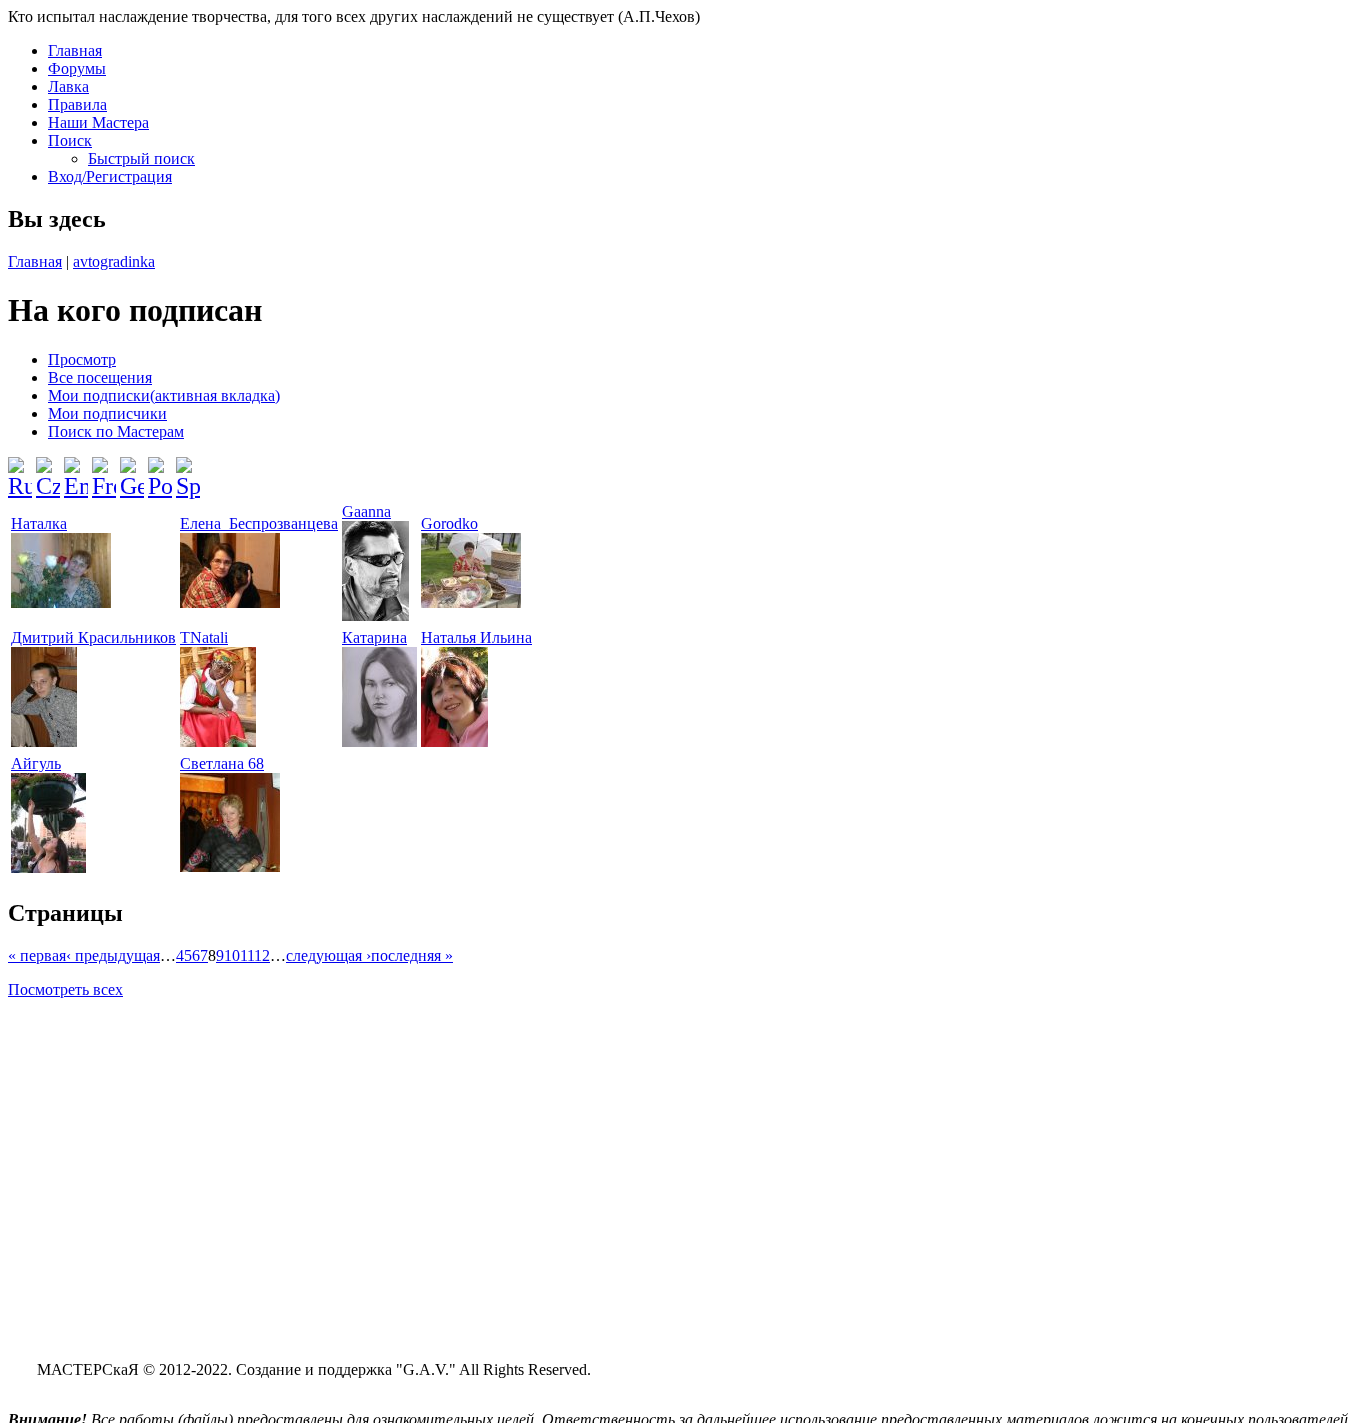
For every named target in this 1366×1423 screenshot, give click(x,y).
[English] (76, 470)
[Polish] (160, 470)
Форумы (77, 68)
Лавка (68, 86)
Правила (77, 104)
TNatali (204, 637)
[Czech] (48, 470)
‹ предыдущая (113, 955)
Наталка (39, 523)
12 (262, 955)
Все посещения (100, 377)
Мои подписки (164, 395)
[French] (104, 470)
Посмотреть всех (65, 989)
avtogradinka (114, 261)
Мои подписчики (107, 413)
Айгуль (36, 763)
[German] (132, 470)
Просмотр (82, 359)
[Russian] (20, 470)
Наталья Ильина (476, 637)
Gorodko (449, 523)
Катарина (374, 637)
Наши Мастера (98, 122)
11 (247, 955)
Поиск (70, 140)
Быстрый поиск (141, 158)
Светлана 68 (222, 763)
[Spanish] (188, 470)
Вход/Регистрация (110, 176)
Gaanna (366, 511)
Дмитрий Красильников (93, 637)
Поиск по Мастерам (116, 431)
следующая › (328, 955)
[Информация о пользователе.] (61, 602)
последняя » (412, 955)
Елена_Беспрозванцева (259, 523)
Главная (75, 50)
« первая (37, 955)
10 (232, 955)
